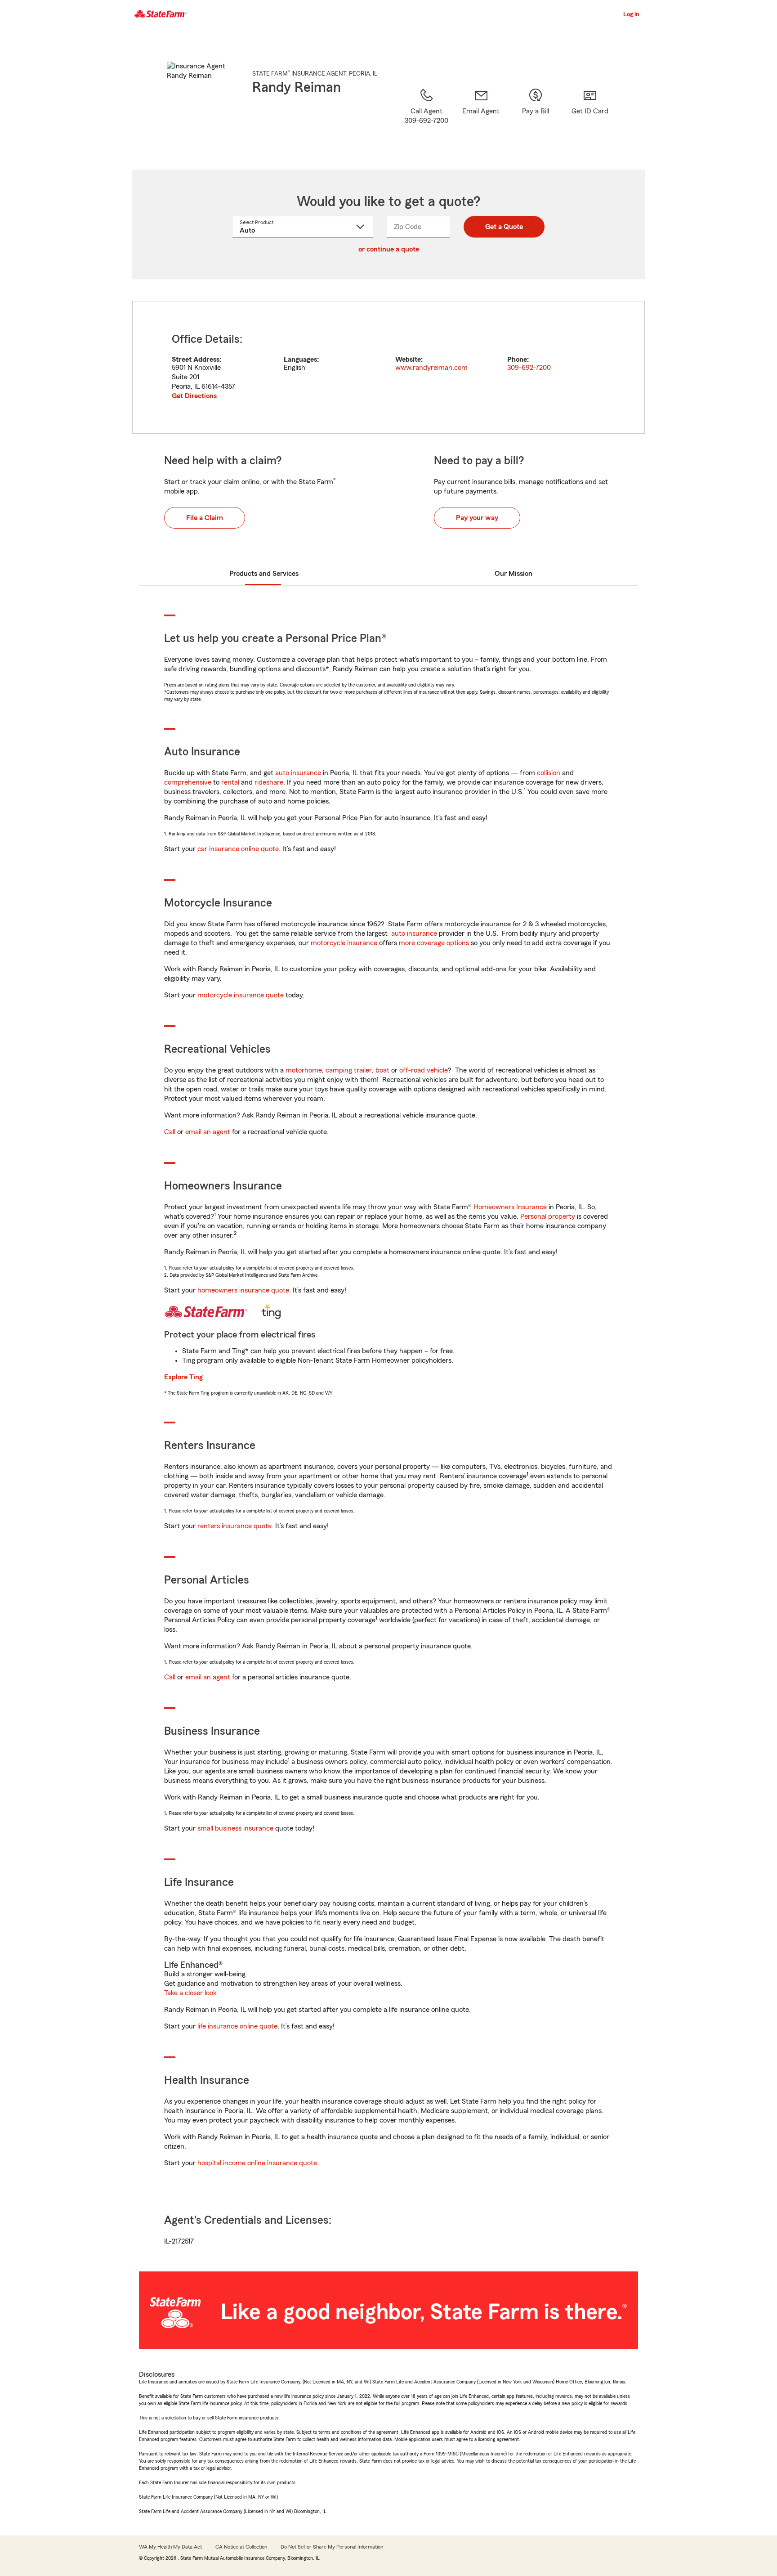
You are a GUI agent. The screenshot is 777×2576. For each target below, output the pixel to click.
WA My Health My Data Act (170, 2547)
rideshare (269, 782)
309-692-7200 (529, 368)
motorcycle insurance (344, 943)
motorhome (304, 1070)
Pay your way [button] (477, 518)
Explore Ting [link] (183, 1377)
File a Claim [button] (205, 518)
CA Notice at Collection (241, 2547)
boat (382, 1070)
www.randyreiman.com (431, 368)
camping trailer (349, 1070)
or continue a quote (389, 249)
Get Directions (194, 396)
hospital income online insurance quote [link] (257, 2163)
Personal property (548, 1216)
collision (549, 773)
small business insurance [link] (235, 1828)
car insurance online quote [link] (238, 849)
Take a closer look (190, 1993)
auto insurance (298, 773)
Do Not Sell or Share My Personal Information (332, 2547)
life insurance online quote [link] (237, 2026)
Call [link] (170, 1132)
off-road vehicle (424, 1070)
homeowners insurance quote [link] (243, 1290)
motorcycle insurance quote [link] (241, 995)
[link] (481, 117)
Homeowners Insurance (510, 1207)
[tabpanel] (388, 367)
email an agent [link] (208, 1132)
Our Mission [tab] (514, 574)
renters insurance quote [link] (234, 1526)
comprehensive (188, 782)
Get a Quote (504, 227)
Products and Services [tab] (264, 574)
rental (230, 782)
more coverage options (434, 943)
